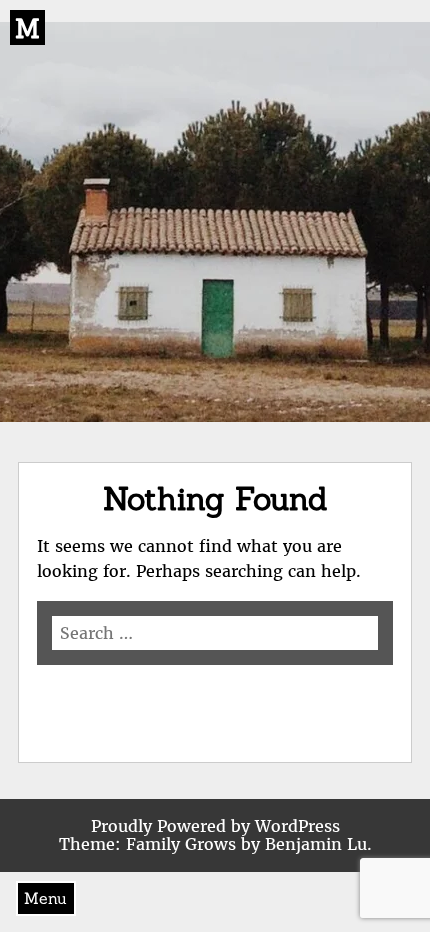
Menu (45, 898)
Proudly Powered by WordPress (215, 826)
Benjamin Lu (316, 844)
